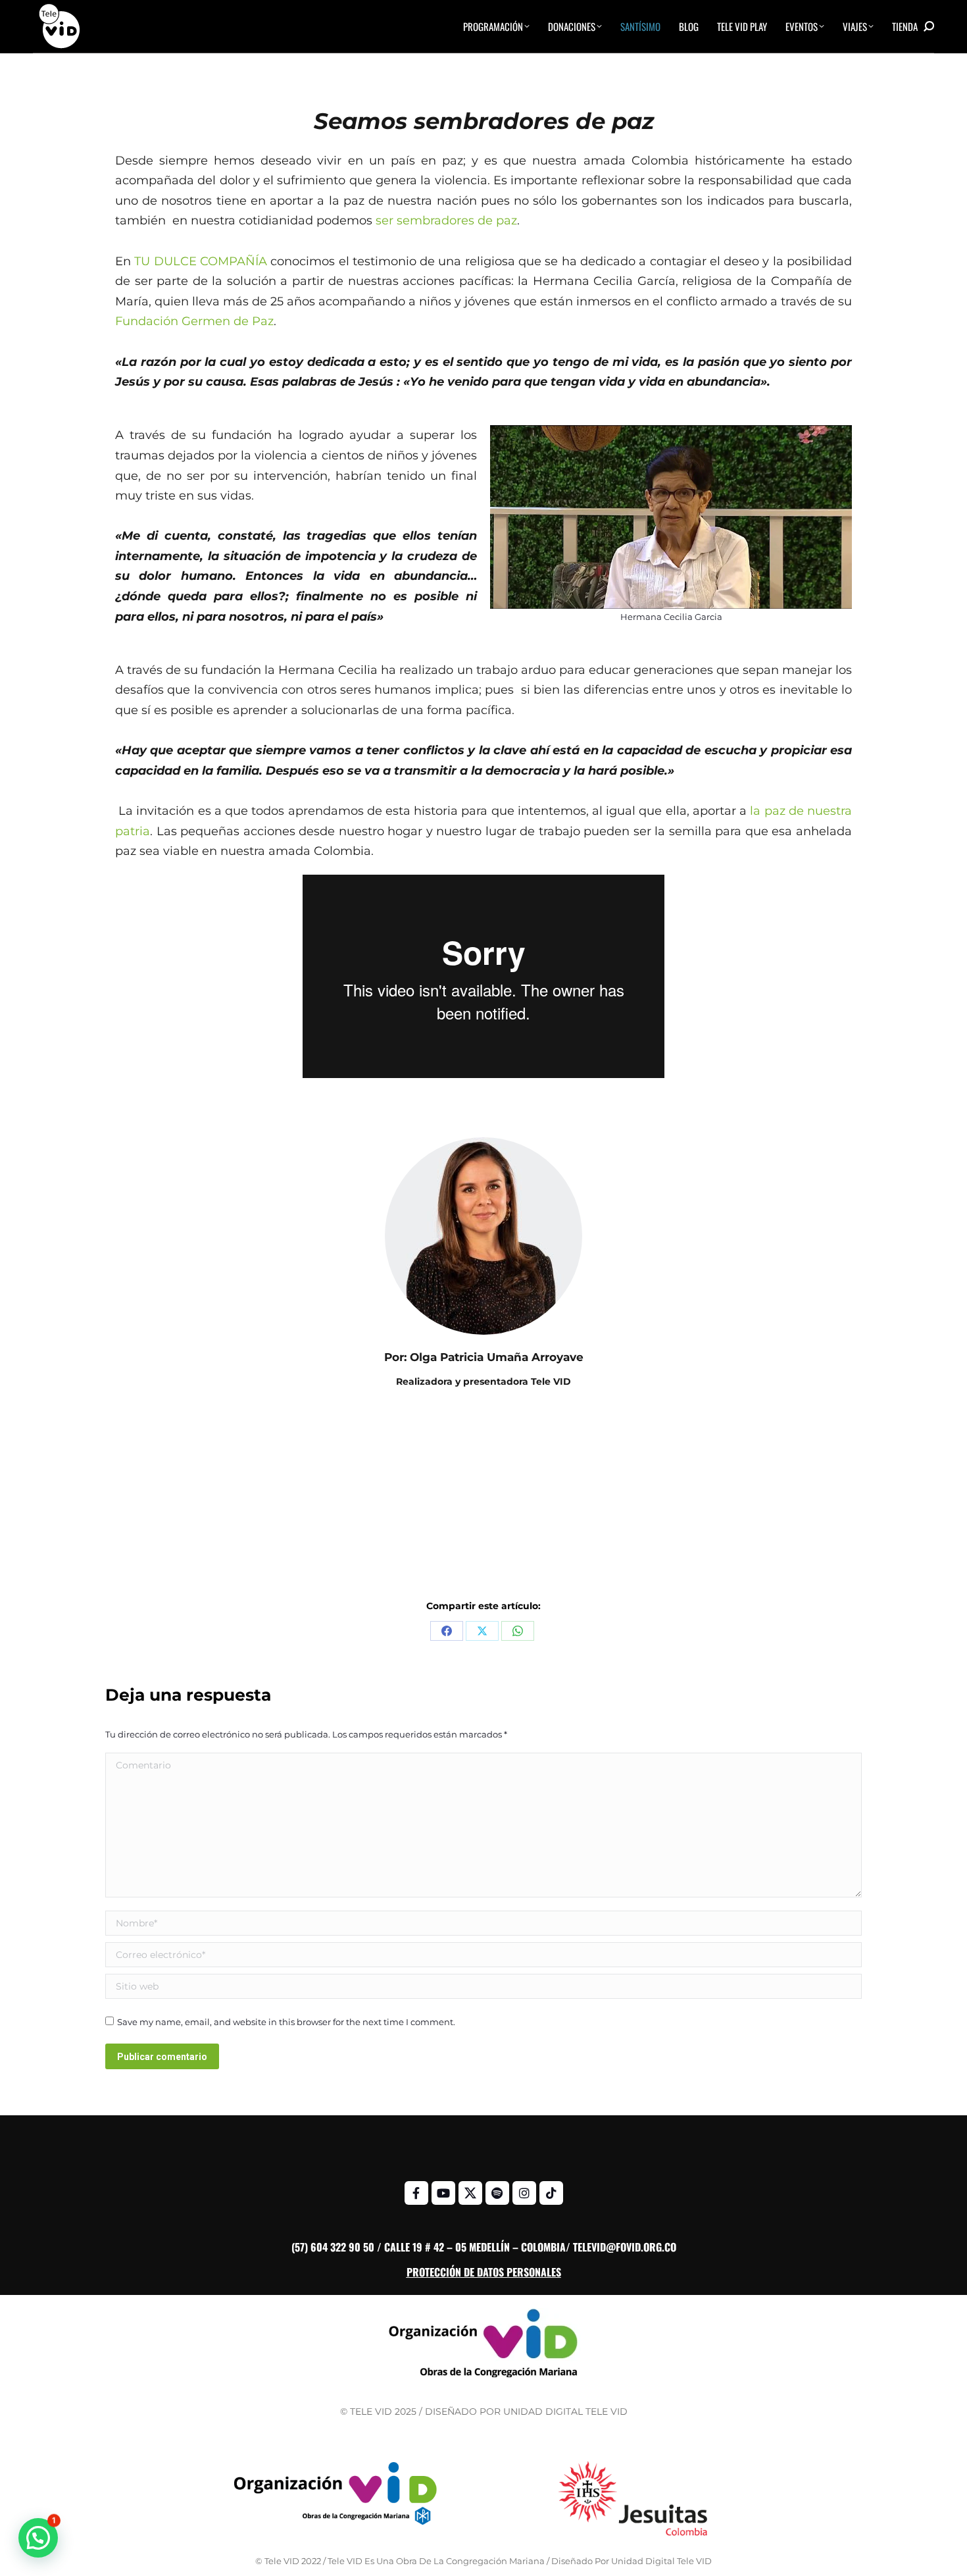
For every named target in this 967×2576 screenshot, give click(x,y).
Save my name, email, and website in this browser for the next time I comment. (286, 2022)
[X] (482, 1631)
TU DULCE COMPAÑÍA (201, 261)
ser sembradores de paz (446, 220)
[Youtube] (443, 2193)
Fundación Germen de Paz (194, 321)
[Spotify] (497, 2193)
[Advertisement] (484, 1502)
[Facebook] (447, 1631)
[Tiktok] (551, 2193)
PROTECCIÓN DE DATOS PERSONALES (484, 2272)
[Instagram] (524, 2193)
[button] (38, 2538)
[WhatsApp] (518, 1631)
